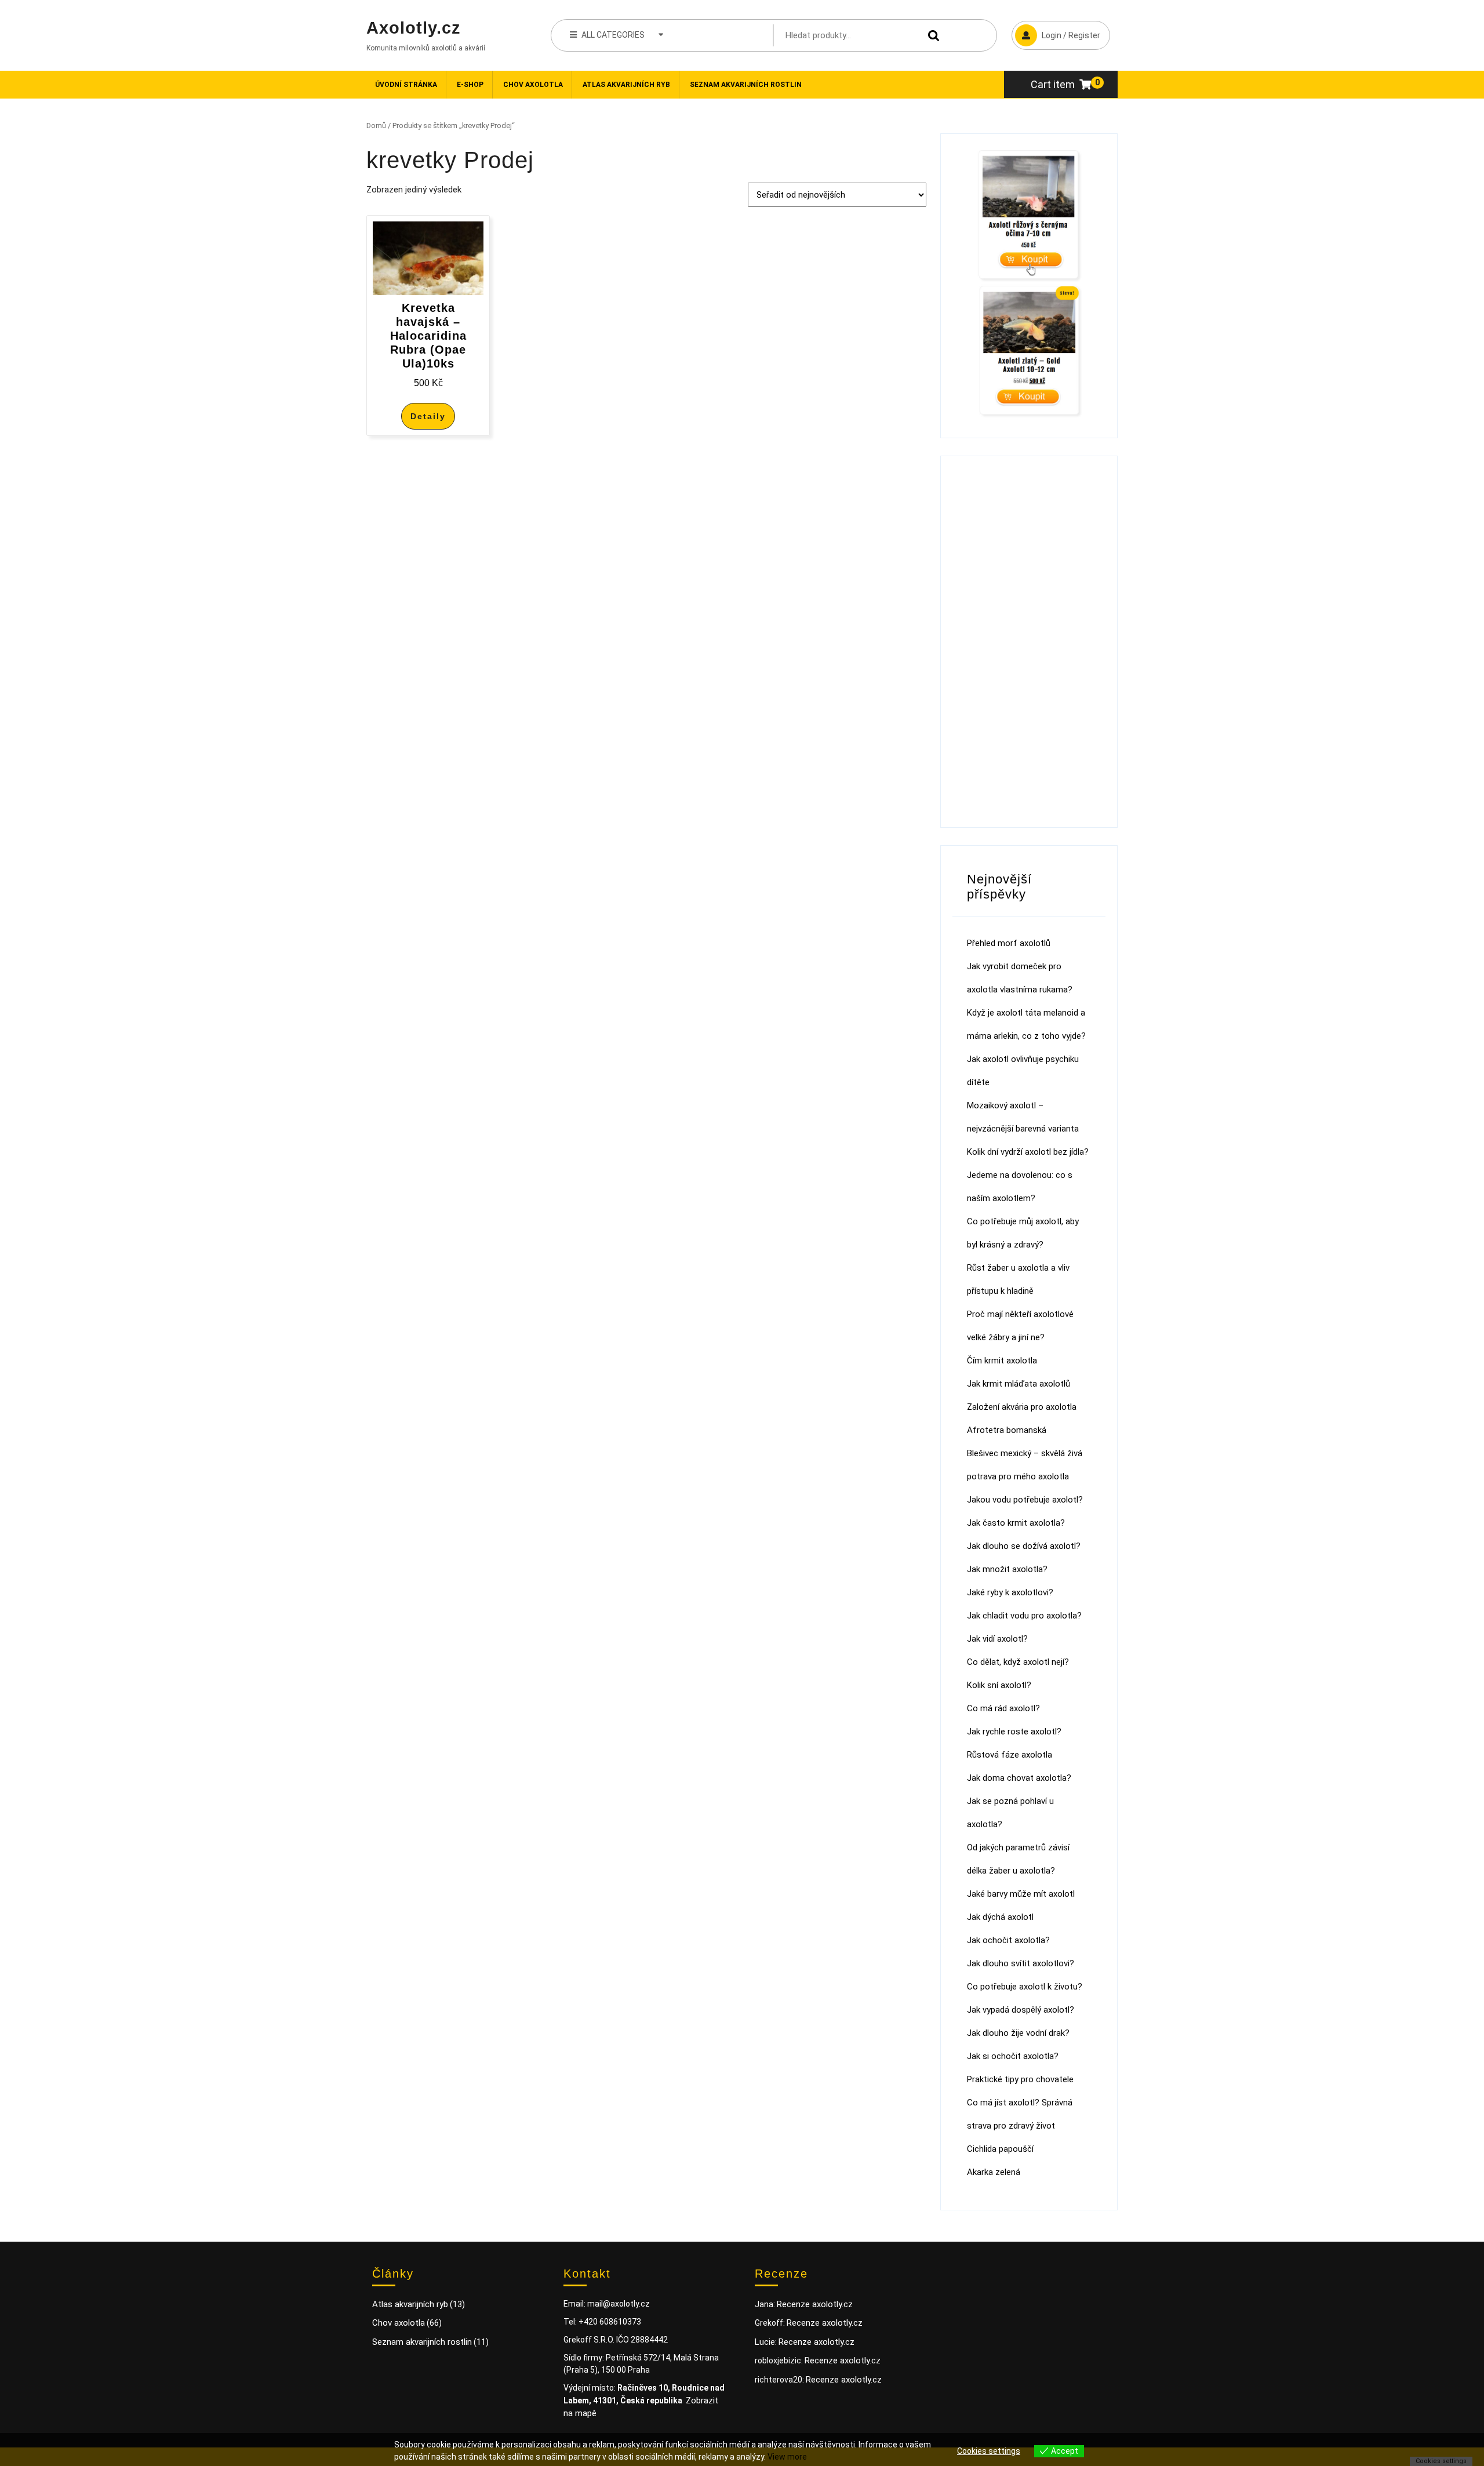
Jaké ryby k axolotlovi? (1010, 1592)
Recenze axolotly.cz (815, 2304)
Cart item (1053, 84)
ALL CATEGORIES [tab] (613, 35)
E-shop (470, 85)
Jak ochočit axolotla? (1008, 1940)
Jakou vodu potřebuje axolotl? (1025, 1500)
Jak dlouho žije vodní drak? (1018, 2033)
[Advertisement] (1029, 642)
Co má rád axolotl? (1003, 1708)
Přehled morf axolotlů (1009, 943)
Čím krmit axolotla (1002, 1361)
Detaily (428, 416)
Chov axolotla (533, 85)
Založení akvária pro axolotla (1022, 1407)
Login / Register (1056, 30)
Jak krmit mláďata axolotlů (1019, 1384)
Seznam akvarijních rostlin (746, 85)
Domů (376, 126)
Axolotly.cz (414, 28)
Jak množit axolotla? (1007, 1569)
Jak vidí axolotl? (997, 1639)
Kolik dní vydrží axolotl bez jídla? (1028, 1152)
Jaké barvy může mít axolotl (1021, 1894)
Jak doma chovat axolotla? (1019, 1778)
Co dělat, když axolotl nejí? (1018, 1662)
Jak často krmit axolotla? (1016, 1523)
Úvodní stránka (406, 85)
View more (787, 2457)
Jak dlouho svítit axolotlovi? (1021, 1963)
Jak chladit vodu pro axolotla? (1024, 1616)
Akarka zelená (994, 2172)
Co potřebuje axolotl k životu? (1025, 1987)
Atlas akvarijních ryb (626, 85)
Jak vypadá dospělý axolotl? (1021, 2010)
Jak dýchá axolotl (1000, 1917)
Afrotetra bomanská (1007, 1430)
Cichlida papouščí (1000, 2149)
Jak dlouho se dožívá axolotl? (1024, 1546)
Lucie (765, 2342)
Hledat (931, 36)
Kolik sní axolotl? (999, 1685)
